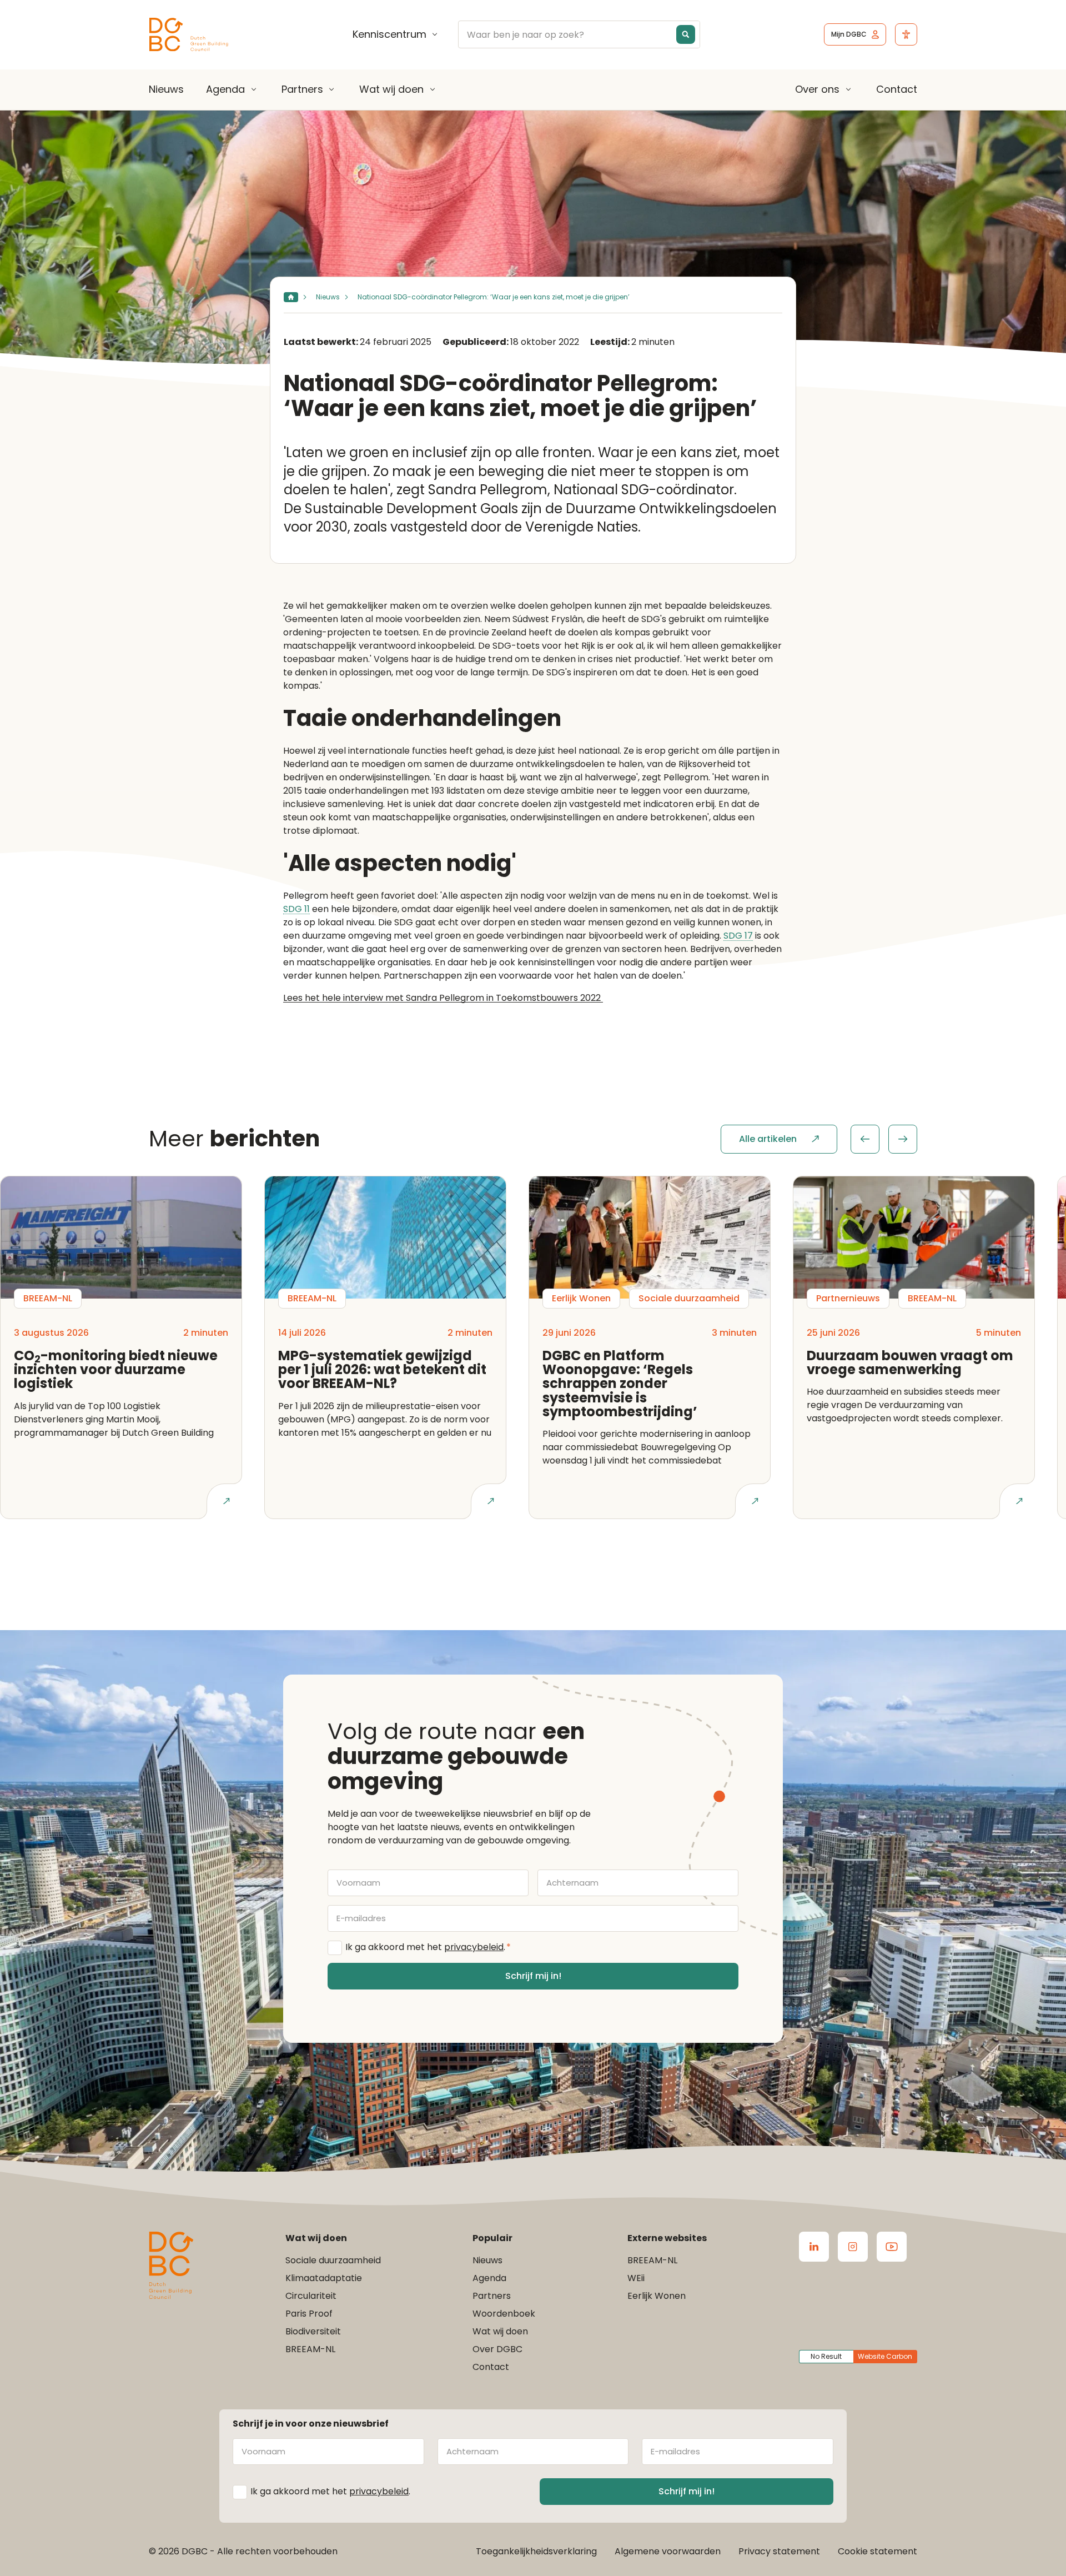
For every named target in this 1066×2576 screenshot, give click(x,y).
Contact (897, 89)
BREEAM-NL (310, 2349)
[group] (884, 1139)
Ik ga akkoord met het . (428, 1947)
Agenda (225, 89)
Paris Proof (309, 2314)
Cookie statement (878, 2551)
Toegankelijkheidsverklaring (536, 2551)
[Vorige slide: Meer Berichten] (865, 1139)
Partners (302, 89)
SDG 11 (296, 909)
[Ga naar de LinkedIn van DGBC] (814, 2247)
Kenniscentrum (389, 34)
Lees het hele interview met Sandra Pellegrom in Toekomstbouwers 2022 (443, 998)
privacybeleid (474, 1947)
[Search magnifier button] (686, 34)
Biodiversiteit (313, 2331)
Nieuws (166, 89)
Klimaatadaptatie (324, 2278)
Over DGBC (497, 2349)
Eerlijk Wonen (657, 2296)
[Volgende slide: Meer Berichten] (903, 1139)
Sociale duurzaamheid (333, 2260)
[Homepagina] (291, 297)
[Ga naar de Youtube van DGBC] (892, 2247)
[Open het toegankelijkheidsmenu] (906, 34)
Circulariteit (311, 2296)
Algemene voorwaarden (668, 2551)
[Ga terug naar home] (189, 35)
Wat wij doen (391, 89)
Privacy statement (779, 2551)
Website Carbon (885, 2356)
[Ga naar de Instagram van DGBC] (853, 2247)
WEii (636, 2278)
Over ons (817, 89)
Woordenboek (504, 2314)
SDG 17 (738, 936)
